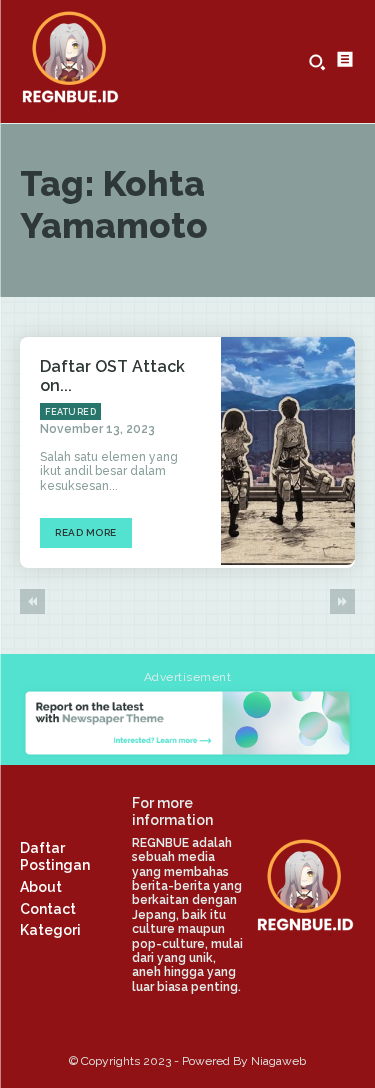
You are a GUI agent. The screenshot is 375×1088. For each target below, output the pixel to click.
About (41, 887)
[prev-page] (32, 601)
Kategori (50, 930)
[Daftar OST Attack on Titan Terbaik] (288, 451)
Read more (86, 532)
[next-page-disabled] (342, 601)
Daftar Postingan (55, 856)
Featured (70, 412)
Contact (48, 909)
